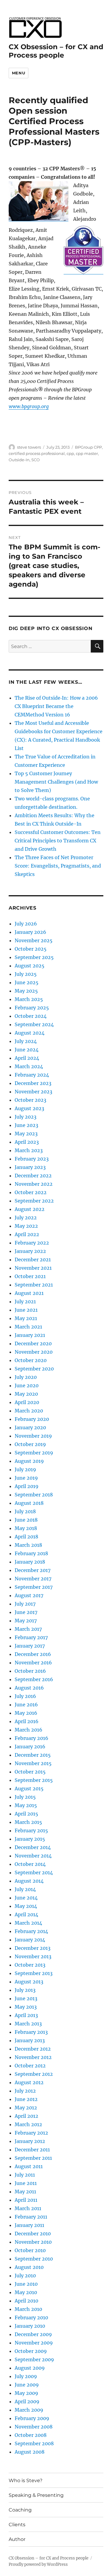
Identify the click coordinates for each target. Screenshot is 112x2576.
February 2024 (32, 1075)
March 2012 (28, 2124)
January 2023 (30, 1167)
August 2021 (29, 1293)
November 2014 (33, 1856)
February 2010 (31, 2318)
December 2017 (33, 1570)
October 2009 (31, 2351)
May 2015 (26, 1805)
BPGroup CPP (88, 447)
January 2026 (30, 932)
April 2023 (27, 1142)
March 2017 (28, 1629)
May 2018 (26, 1528)
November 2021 (33, 1268)
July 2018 (25, 1511)
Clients (17, 2525)
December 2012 (33, 2049)
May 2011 (25, 2192)
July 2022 (26, 1218)
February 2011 (31, 2217)
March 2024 (29, 1066)
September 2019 (34, 1453)
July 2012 (25, 2091)
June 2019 (26, 1478)
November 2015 (33, 1763)
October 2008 (31, 2435)
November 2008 (34, 2427)
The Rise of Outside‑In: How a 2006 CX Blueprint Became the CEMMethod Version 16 (56, 706)
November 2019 (33, 1436)
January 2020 (30, 1427)
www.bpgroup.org (29, 406)
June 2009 (27, 2385)
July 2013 (25, 1990)
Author (17, 2539)
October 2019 (30, 1444)
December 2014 (33, 1847)
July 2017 (25, 1604)
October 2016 (30, 1671)
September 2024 (34, 1024)
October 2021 (30, 1276)
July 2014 (25, 1889)
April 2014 (26, 1914)
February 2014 (31, 1931)
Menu (19, 73)
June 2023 (26, 1125)
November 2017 (33, 1579)
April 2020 (27, 1402)
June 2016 (26, 1705)
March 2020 (29, 1411)
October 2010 (30, 2250)
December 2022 (33, 1176)
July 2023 (26, 1117)
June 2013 (26, 1998)
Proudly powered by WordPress (38, 2564)
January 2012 (30, 2141)
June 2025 (27, 982)
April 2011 (26, 2200)
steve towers (29, 447)
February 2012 (31, 2133)
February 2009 (32, 2418)
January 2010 (30, 2326)
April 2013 (26, 2015)
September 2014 (34, 1872)
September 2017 (34, 1587)
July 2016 (25, 1696)
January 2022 (30, 1251)
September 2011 (33, 2158)
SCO (36, 460)
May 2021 (26, 1318)
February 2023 (32, 1159)
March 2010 (28, 2309)
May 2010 (26, 2292)
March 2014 (28, 1923)
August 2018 (29, 1503)
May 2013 (26, 2007)
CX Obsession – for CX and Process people (56, 51)
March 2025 (29, 999)
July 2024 (26, 1041)
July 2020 (26, 1377)
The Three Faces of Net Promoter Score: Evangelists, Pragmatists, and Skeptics (58, 866)
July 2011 (25, 2175)
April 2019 (27, 1486)
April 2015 (26, 1814)
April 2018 (26, 1537)
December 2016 (33, 1654)
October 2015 (30, 1772)
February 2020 (32, 1419)
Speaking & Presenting (36, 2495)
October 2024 (31, 1016)
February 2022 (32, 1243)
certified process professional (37, 453)
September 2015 (34, 1780)
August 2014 (29, 1881)
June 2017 (26, 1612)
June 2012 (26, 2099)
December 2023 (33, 1083)
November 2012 (33, 2057)
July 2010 (25, 2276)
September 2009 (34, 2359)
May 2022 (26, 1226)
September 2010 (34, 2259)
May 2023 (26, 1134)
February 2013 (31, 2032)
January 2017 (30, 1646)
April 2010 (26, 2301)
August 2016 (29, 1688)
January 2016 (30, 1747)
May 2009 (26, 2393)
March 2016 (29, 1730)
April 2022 (27, 1234)
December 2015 (33, 1755)
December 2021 (33, 1260)
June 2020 (27, 1385)
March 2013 (28, 2024)
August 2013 (29, 1982)
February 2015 (31, 1830)
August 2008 (30, 2452)
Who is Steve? (26, 2480)
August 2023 (29, 1108)
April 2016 (27, 1721)
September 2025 (34, 957)
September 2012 (34, 2074)
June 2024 (27, 1050)
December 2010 (33, 2234)
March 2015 (28, 1822)
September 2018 (34, 1495)
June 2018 (26, 1520)
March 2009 (29, 2410)
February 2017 (31, 1637)
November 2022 (34, 1184)
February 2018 (31, 1553)
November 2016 (33, 1663)
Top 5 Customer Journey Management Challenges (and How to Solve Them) (56, 782)
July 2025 (26, 974)
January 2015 (30, 1839)
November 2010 (33, 2242)
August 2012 (29, 2082)
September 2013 (34, 1973)
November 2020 (34, 1352)
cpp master (87, 453)
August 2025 (30, 966)
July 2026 (26, 924)
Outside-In (19, 460)
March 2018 (28, 1545)
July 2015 (25, 1797)
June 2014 (26, 1898)
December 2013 (33, 1948)
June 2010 (26, 2284)
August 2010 (29, 2267)
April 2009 (27, 2401)
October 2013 (30, 1965)
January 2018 (30, 1562)
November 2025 (34, 940)
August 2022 (30, 1209)
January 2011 (29, 2225)
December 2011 (32, 2150)
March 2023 (29, 1150)
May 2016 (26, 1713)
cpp (70, 453)
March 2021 (28, 1327)
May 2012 (26, 2108)
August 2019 (29, 1461)
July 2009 (26, 2376)
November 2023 (33, 1092)
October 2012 (30, 2066)
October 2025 (31, 949)
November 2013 (33, 1956)
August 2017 (29, 1595)
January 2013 (30, 2040)
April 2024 (27, 1058)
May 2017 (26, 1621)
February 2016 (32, 1738)
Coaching (20, 2510)
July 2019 (25, 1469)
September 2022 (34, 1201)
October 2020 (31, 1360)
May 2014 (26, 1906)
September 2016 (34, 1679)
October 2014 (30, 1864)
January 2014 (30, 1940)
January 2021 (30, 1335)
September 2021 (34, 1285)
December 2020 (33, 1343)
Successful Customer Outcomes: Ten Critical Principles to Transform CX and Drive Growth (58, 841)
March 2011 (28, 2208)
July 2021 (25, 1301)
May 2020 (26, 1394)
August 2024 (30, 1033)
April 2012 (26, 2116)
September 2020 (34, 1369)
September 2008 (34, 2443)
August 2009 (30, 2368)
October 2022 (31, 1192)
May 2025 (26, 991)
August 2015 (29, 1789)
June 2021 (26, 1310)
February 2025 (32, 1008)
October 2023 (30, 1100)
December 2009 (33, 2334)
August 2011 (29, 2166)
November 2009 (34, 2343)
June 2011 (26, 2183)
